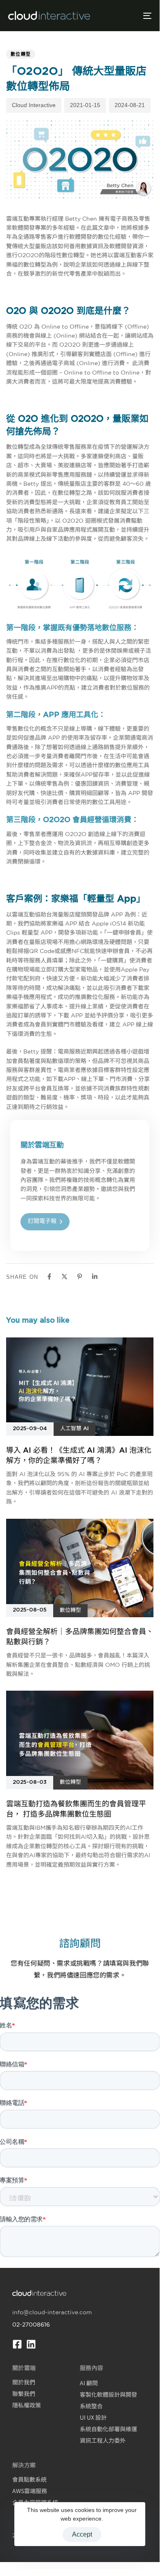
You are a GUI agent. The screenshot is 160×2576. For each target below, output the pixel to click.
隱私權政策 (27, 2405)
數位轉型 (21, 54)
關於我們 (24, 2382)
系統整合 (91, 2406)
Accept (82, 2534)
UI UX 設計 (93, 2417)
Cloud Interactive (34, 105)
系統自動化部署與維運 (108, 2429)
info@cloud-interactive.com (52, 2312)
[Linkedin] (31, 2344)
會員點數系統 (29, 2479)
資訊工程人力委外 (103, 2440)
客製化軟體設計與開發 (108, 2394)
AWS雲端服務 (30, 2491)
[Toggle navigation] (127, 16)
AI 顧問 (89, 2383)
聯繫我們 (24, 2393)
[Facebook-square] (17, 2344)
